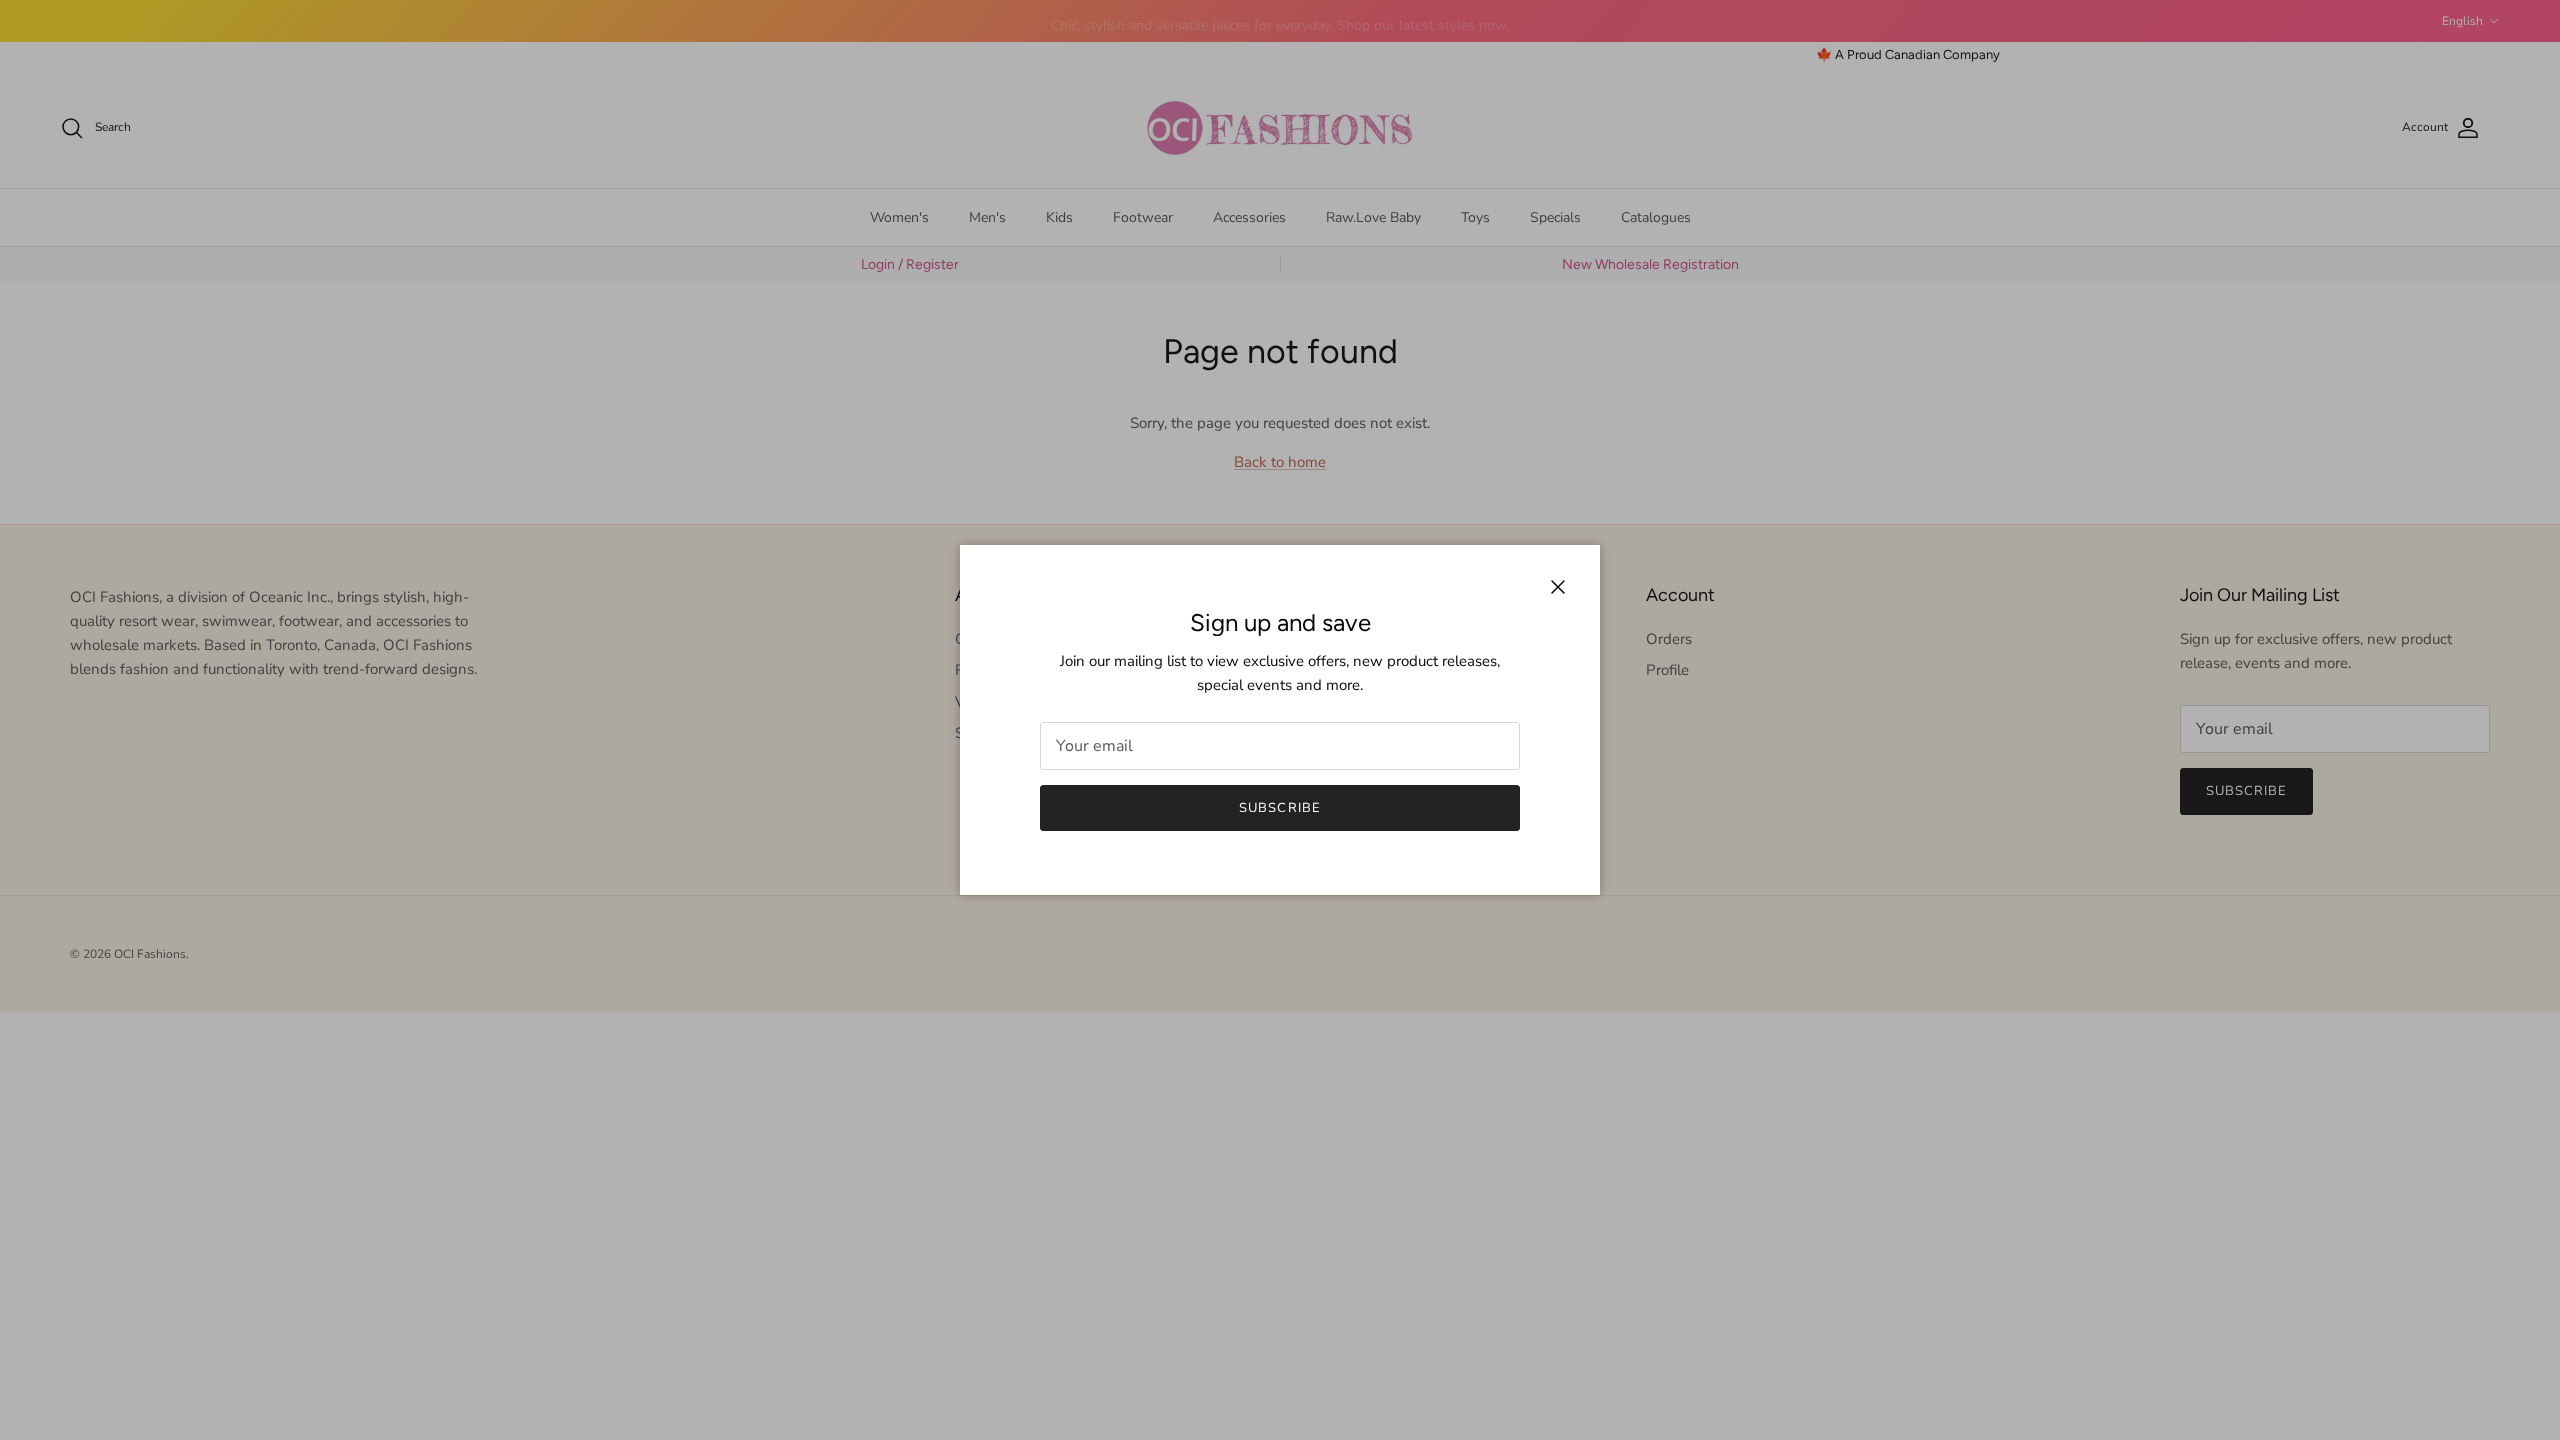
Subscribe (1279, 808)
